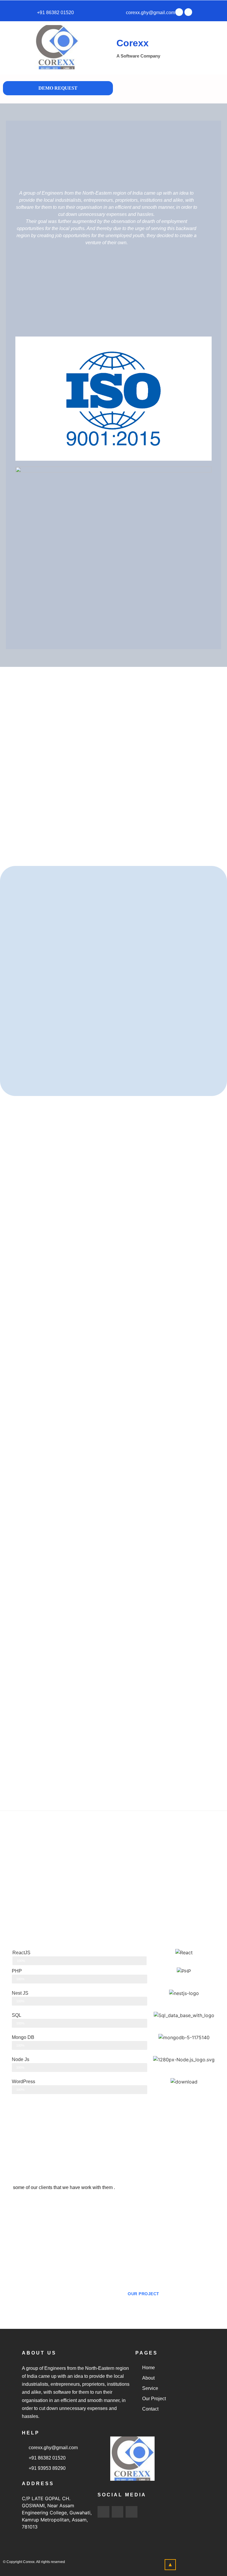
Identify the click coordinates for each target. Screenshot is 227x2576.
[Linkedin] (132, 2512)
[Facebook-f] (103, 2512)
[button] (187, 89)
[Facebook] (179, 12)
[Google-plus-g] (188, 12)
